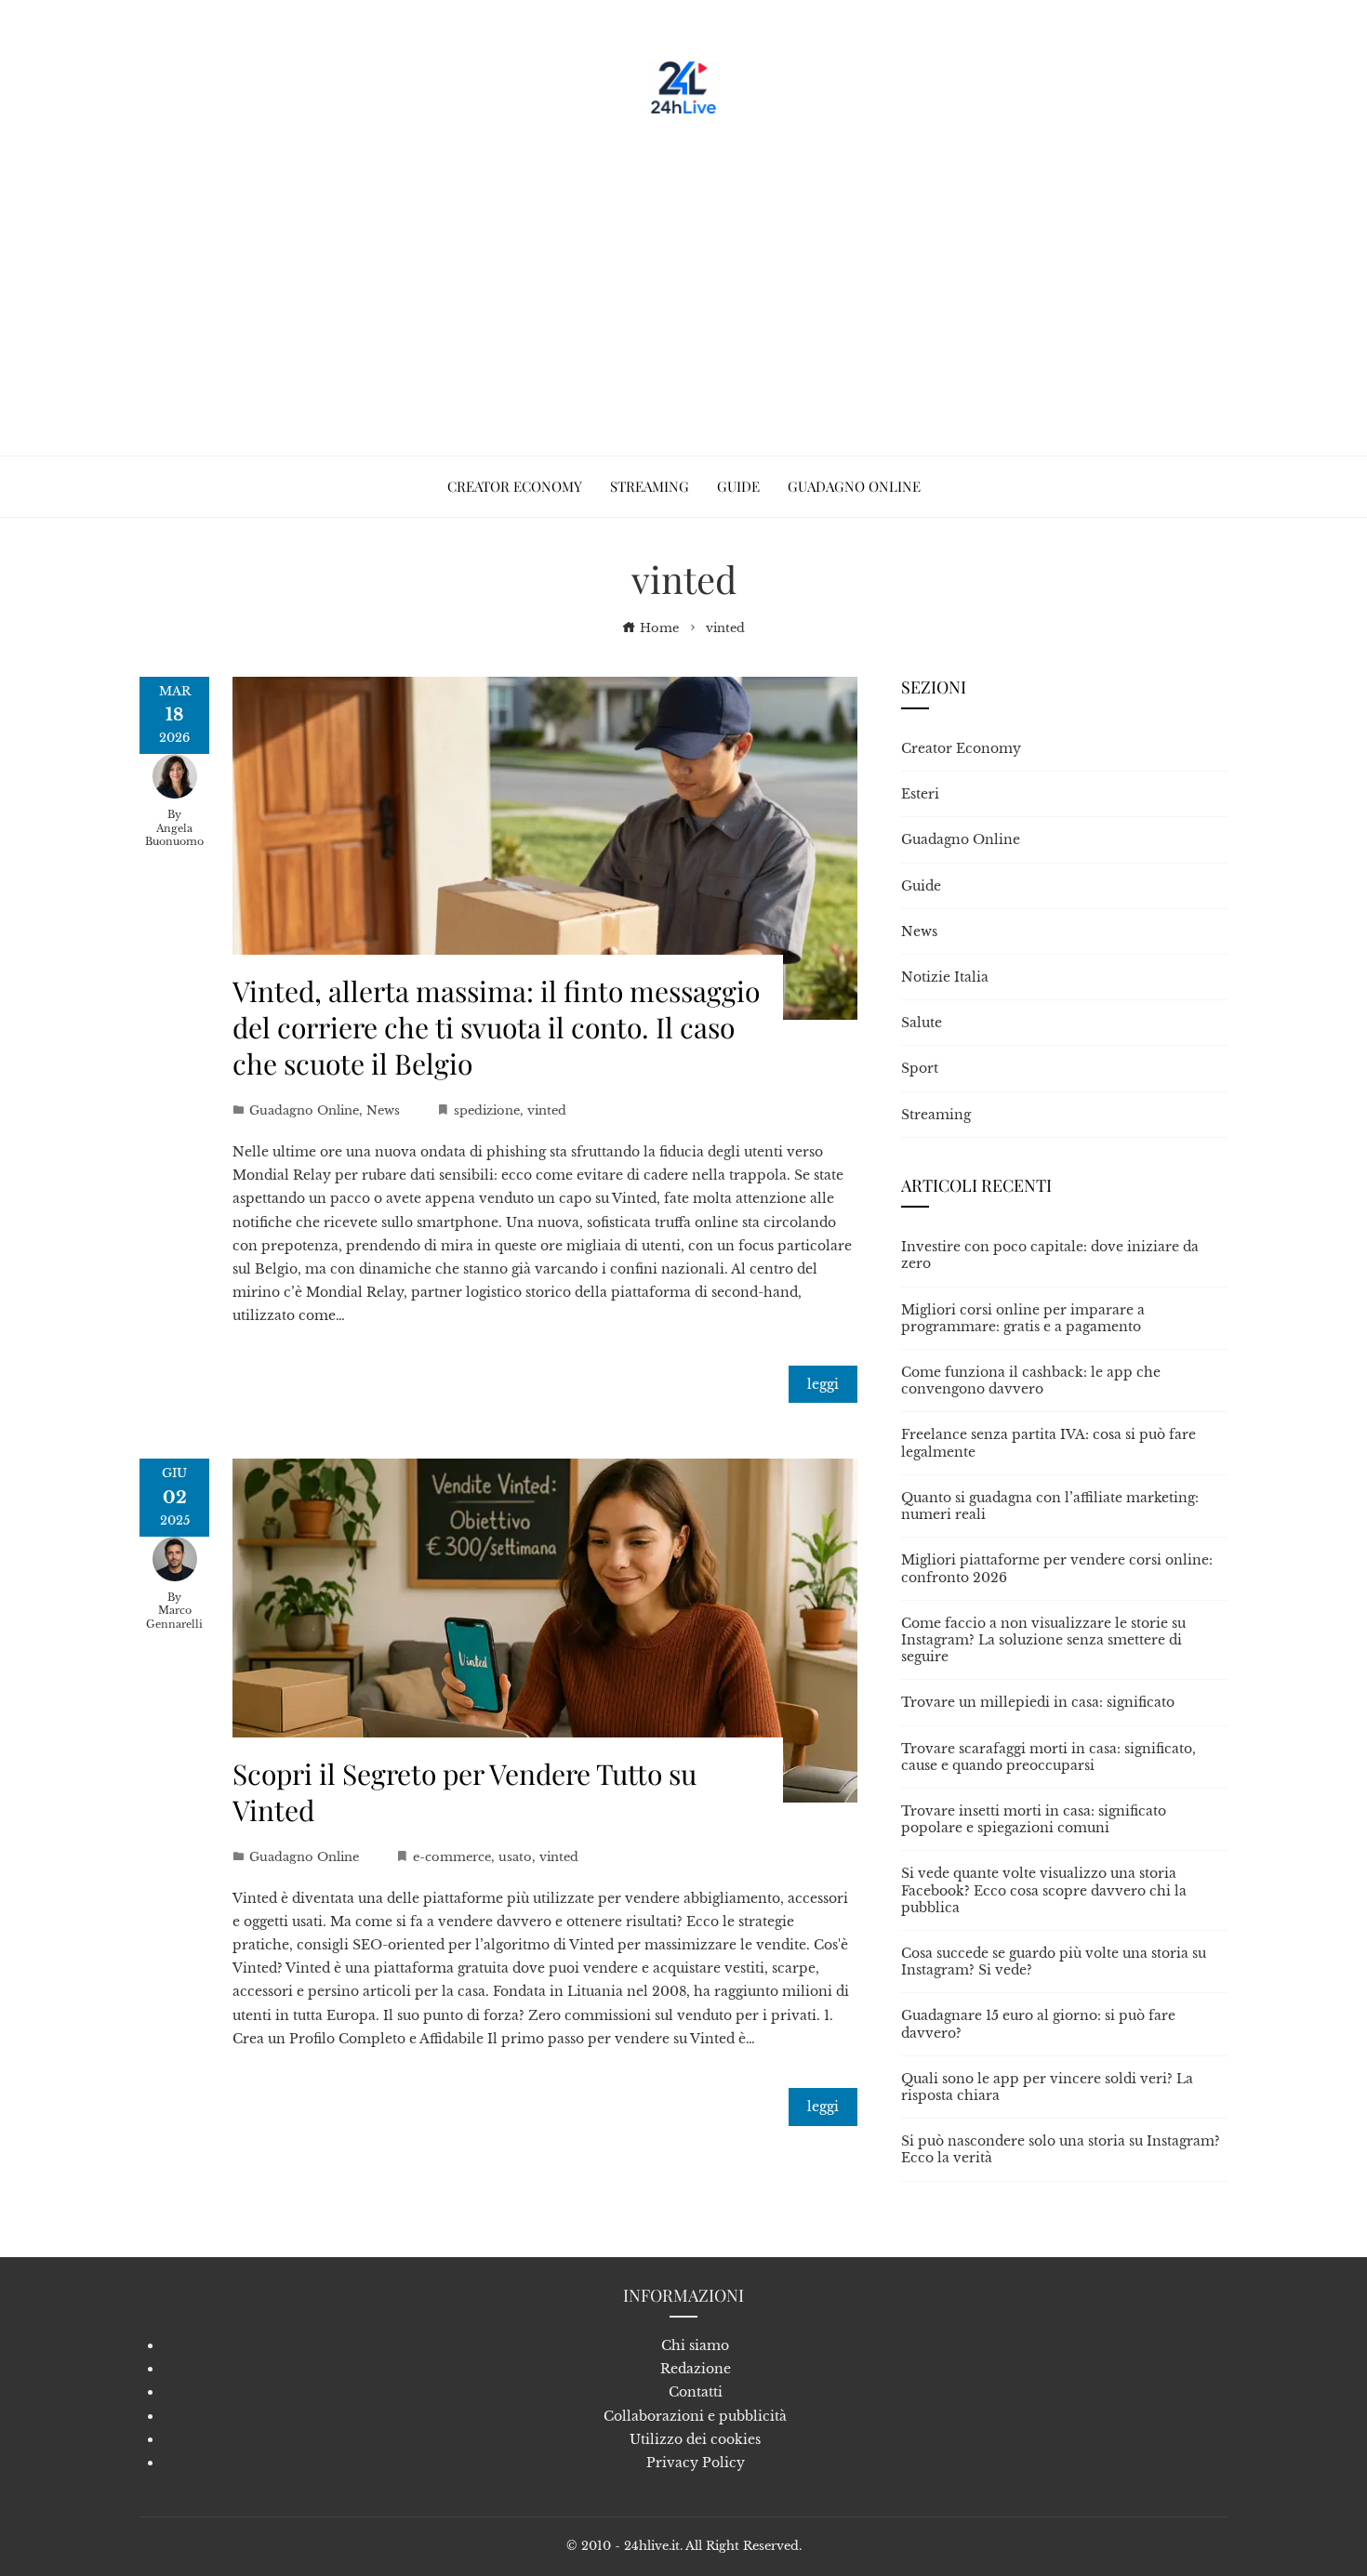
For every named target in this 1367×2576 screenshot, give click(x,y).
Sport (920, 1068)
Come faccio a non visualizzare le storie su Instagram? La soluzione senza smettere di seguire (1043, 1640)
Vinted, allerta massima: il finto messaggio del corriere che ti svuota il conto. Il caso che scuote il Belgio (496, 1027)
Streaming (936, 1115)
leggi (823, 1384)
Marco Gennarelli (174, 1617)
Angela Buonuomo (174, 835)
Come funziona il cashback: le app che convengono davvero (1031, 1380)
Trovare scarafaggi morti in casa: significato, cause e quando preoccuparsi (1048, 1757)
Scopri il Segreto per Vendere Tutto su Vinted (465, 1792)
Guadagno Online (304, 1110)
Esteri (920, 794)
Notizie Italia (945, 977)
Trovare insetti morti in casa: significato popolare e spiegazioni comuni (1034, 1819)
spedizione (487, 1110)
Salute (922, 1023)
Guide (921, 886)
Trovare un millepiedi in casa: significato (1038, 1702)
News (383, 1110)
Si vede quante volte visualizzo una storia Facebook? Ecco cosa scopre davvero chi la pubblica (1044, 1890)
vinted (547, 1110)
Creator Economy (961, 748)
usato (515, 1857)
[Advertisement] (683, 279)
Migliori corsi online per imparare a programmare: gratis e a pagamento (1023, 1318)
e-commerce (452, 1857)
